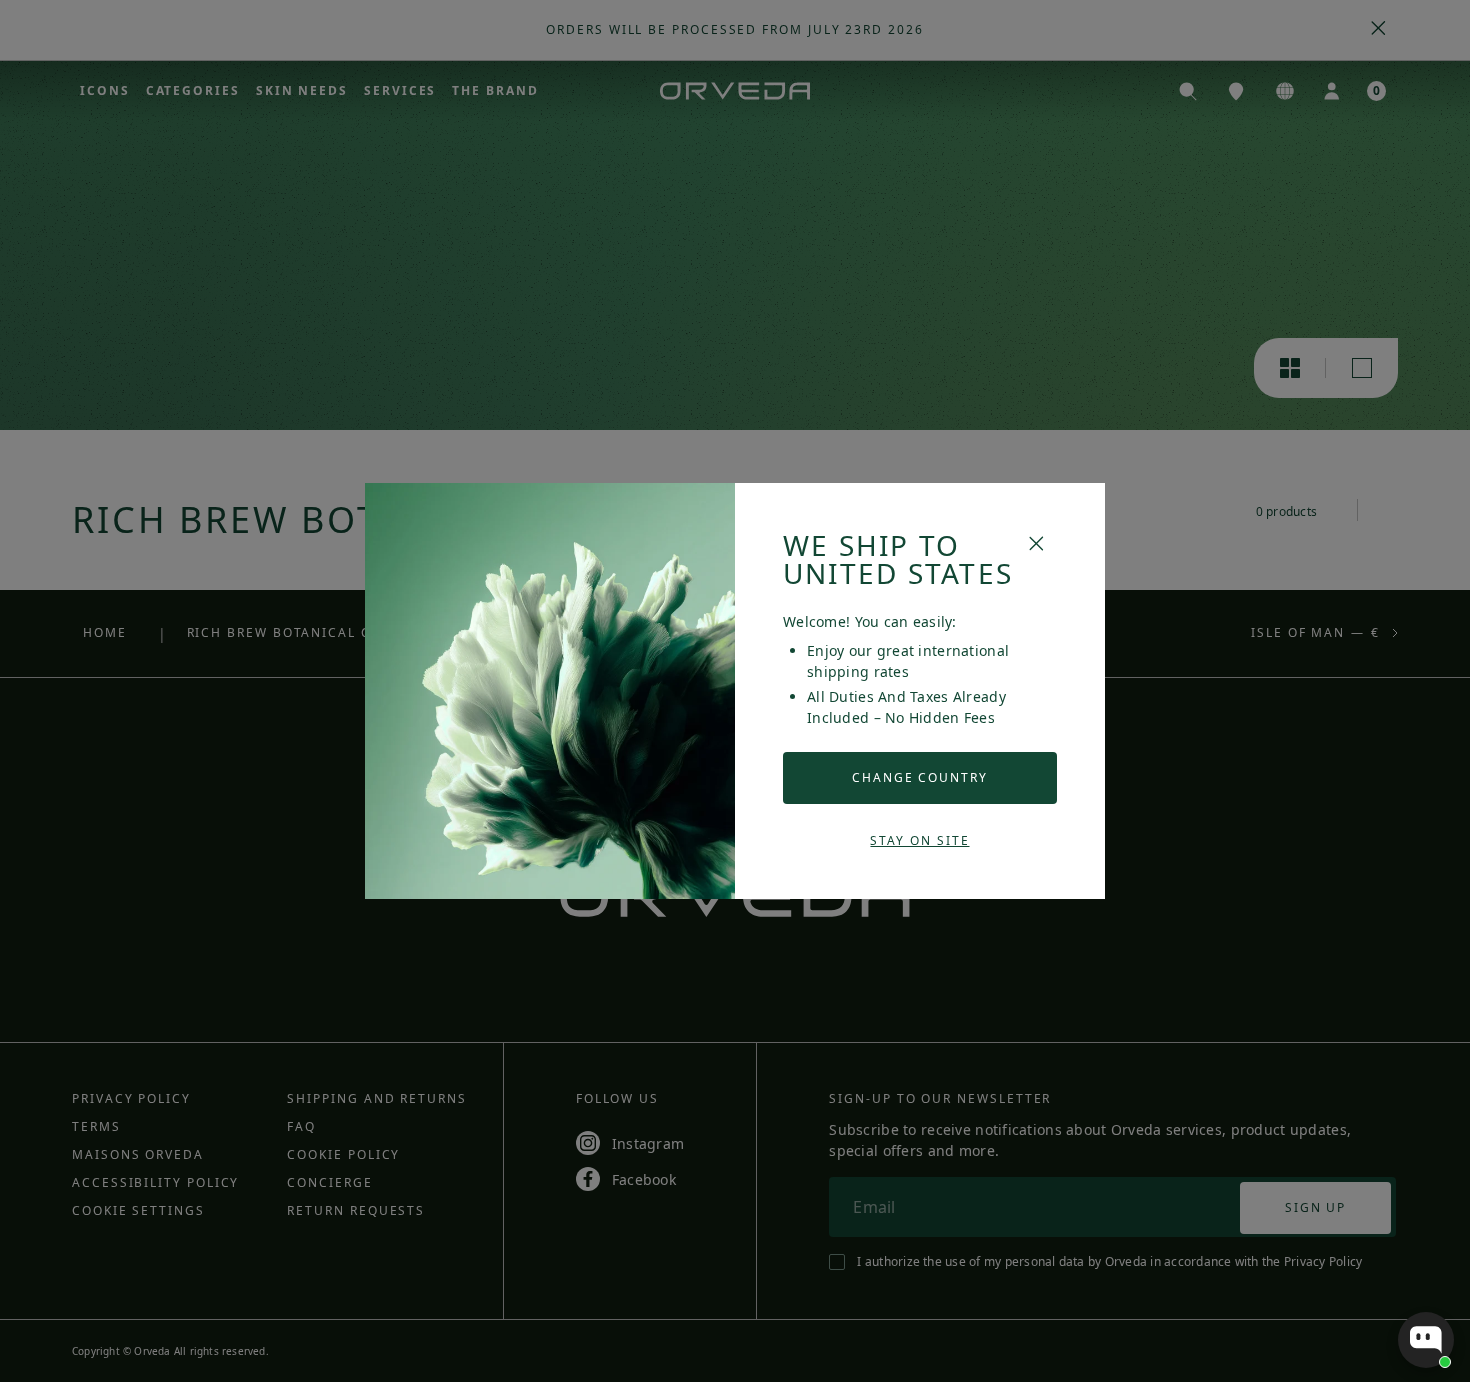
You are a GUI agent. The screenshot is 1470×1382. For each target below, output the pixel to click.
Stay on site (919, 840)
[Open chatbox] (1426, 1340)
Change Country (920, 777)
